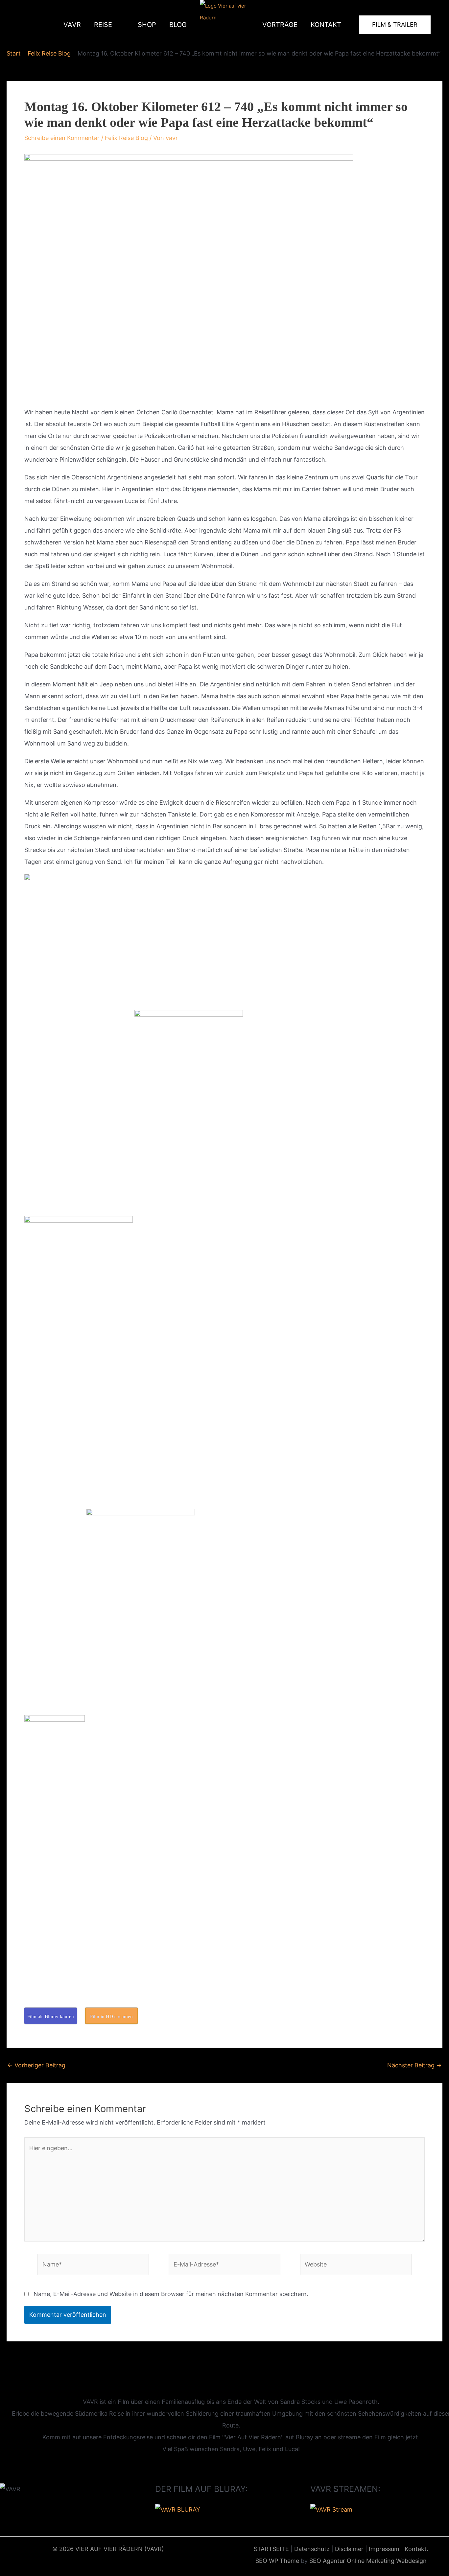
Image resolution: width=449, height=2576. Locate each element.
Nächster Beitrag (414, 2065)
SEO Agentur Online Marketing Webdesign (368, 2561)
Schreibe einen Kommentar (62, 138)
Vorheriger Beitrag (36, 2065)
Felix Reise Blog (126, 138)
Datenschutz (312, 2549)
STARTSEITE (271, 2549)
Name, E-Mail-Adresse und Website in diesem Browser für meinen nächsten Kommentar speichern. (171, 2294)
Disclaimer (349, 2549)
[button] (115, 25)
